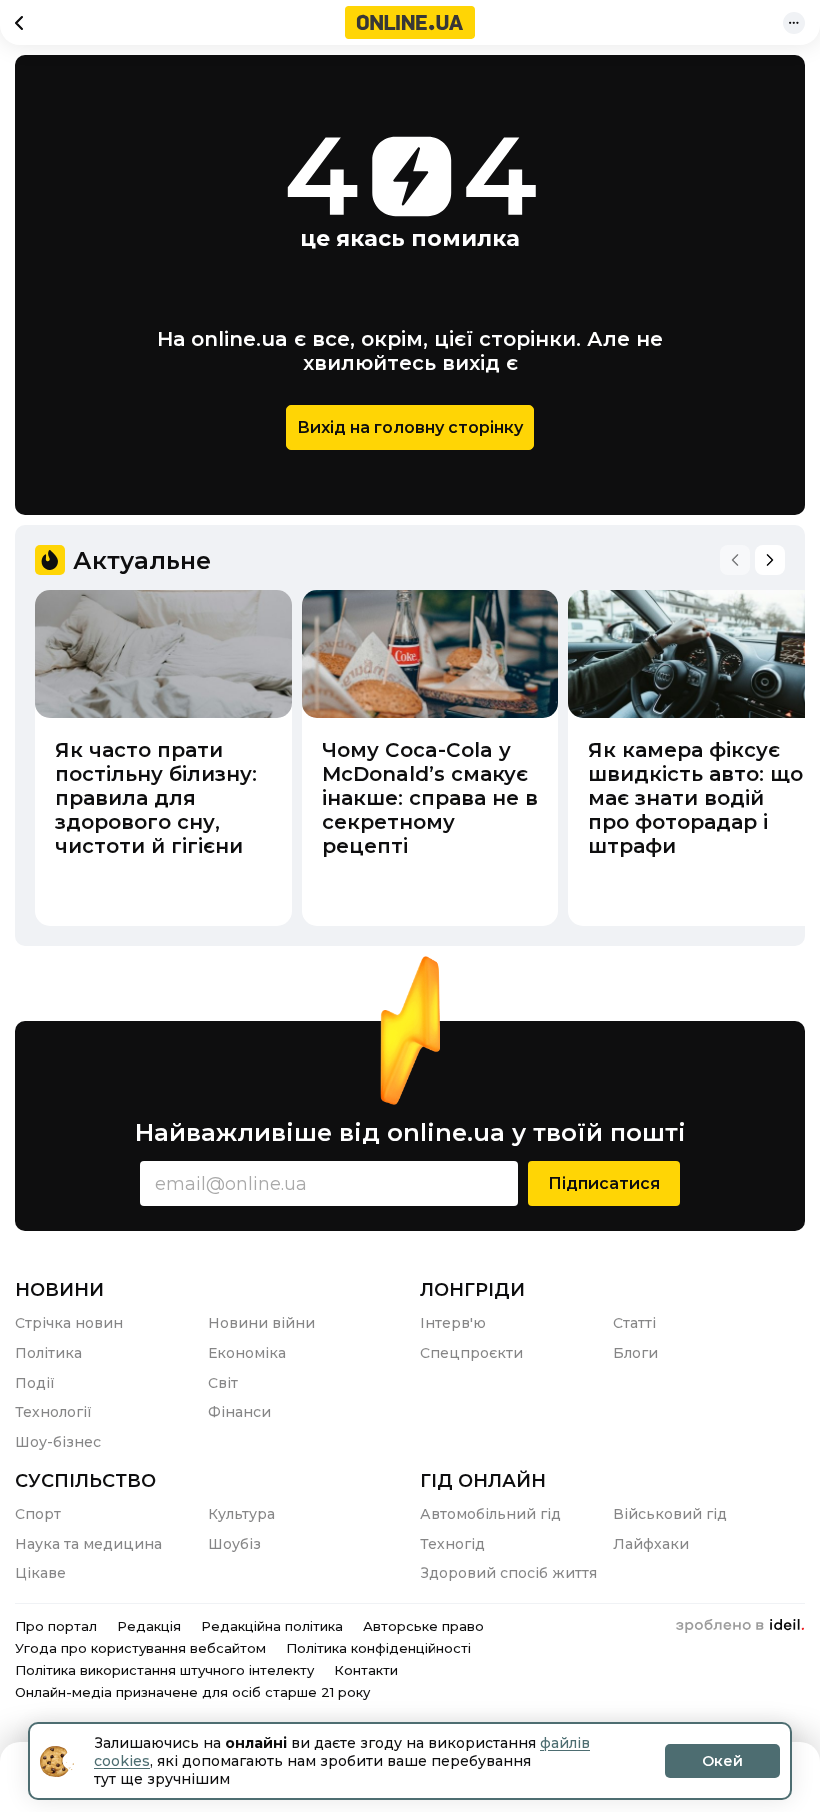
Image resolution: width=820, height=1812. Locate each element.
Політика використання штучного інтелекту (164, 1670)
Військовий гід (670, 1514)
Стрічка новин (69, 1323)
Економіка (247, 1353)
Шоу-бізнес (58, 1442)
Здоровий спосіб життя (508, 1573)
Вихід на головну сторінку (410, 427)
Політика (48, 1353)
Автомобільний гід (490, 1514)
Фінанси (239, 1412)
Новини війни (261, 1323)
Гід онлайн (483, 1481)
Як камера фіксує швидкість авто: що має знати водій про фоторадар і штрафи (695, 798)
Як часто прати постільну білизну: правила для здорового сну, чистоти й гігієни (156, 798)
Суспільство (85, 1481)
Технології (53, 1412)
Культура (241, 1514)
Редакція (149, 1626)
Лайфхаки (651, 1544)
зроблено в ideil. (740, 1626)
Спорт (38, 1514)
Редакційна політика (272, 1626)
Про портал (56, 1626)
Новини (59, 1290)
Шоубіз (234, 1544)
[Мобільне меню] (794, 23)
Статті (634, 1323)
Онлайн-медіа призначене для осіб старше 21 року (192, 1692)
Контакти (366, 1670)
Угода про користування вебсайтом (140, 1648)
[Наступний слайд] (770, 560)
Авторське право (423, 1626)
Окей (722, 1761)
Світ (223, 1383)
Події (35, 1383)
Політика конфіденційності (378, 1648)
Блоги (635, 1353)
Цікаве (40, 1573)
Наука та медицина (88, 1544)
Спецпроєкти (471, 1353)
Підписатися (604, 1183)
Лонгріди (472, 1290)
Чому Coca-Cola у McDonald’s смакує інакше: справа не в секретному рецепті (430, 798)
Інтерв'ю (453, 1323)
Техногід (452, 1544)
